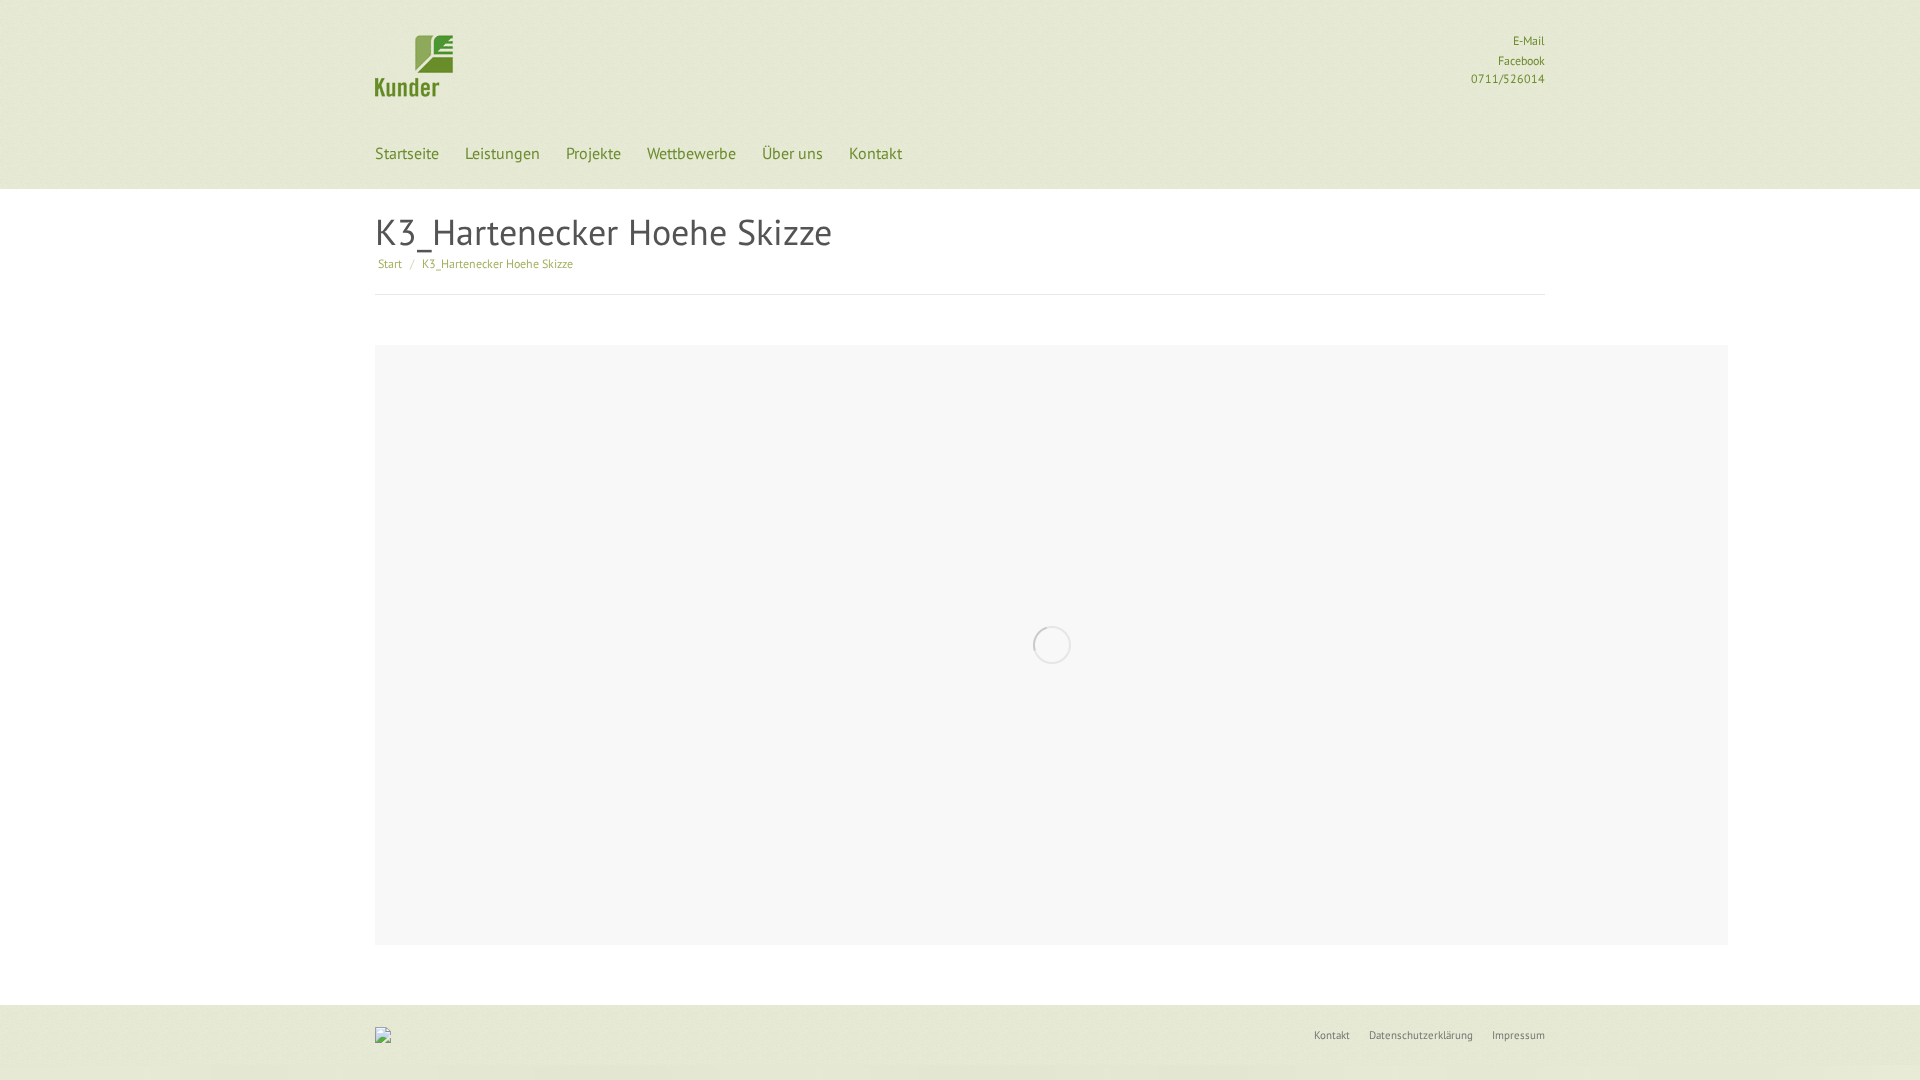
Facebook (1520, 60)
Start (390, 263)
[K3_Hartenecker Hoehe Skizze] (1051, 645)
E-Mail (1527, 40)
